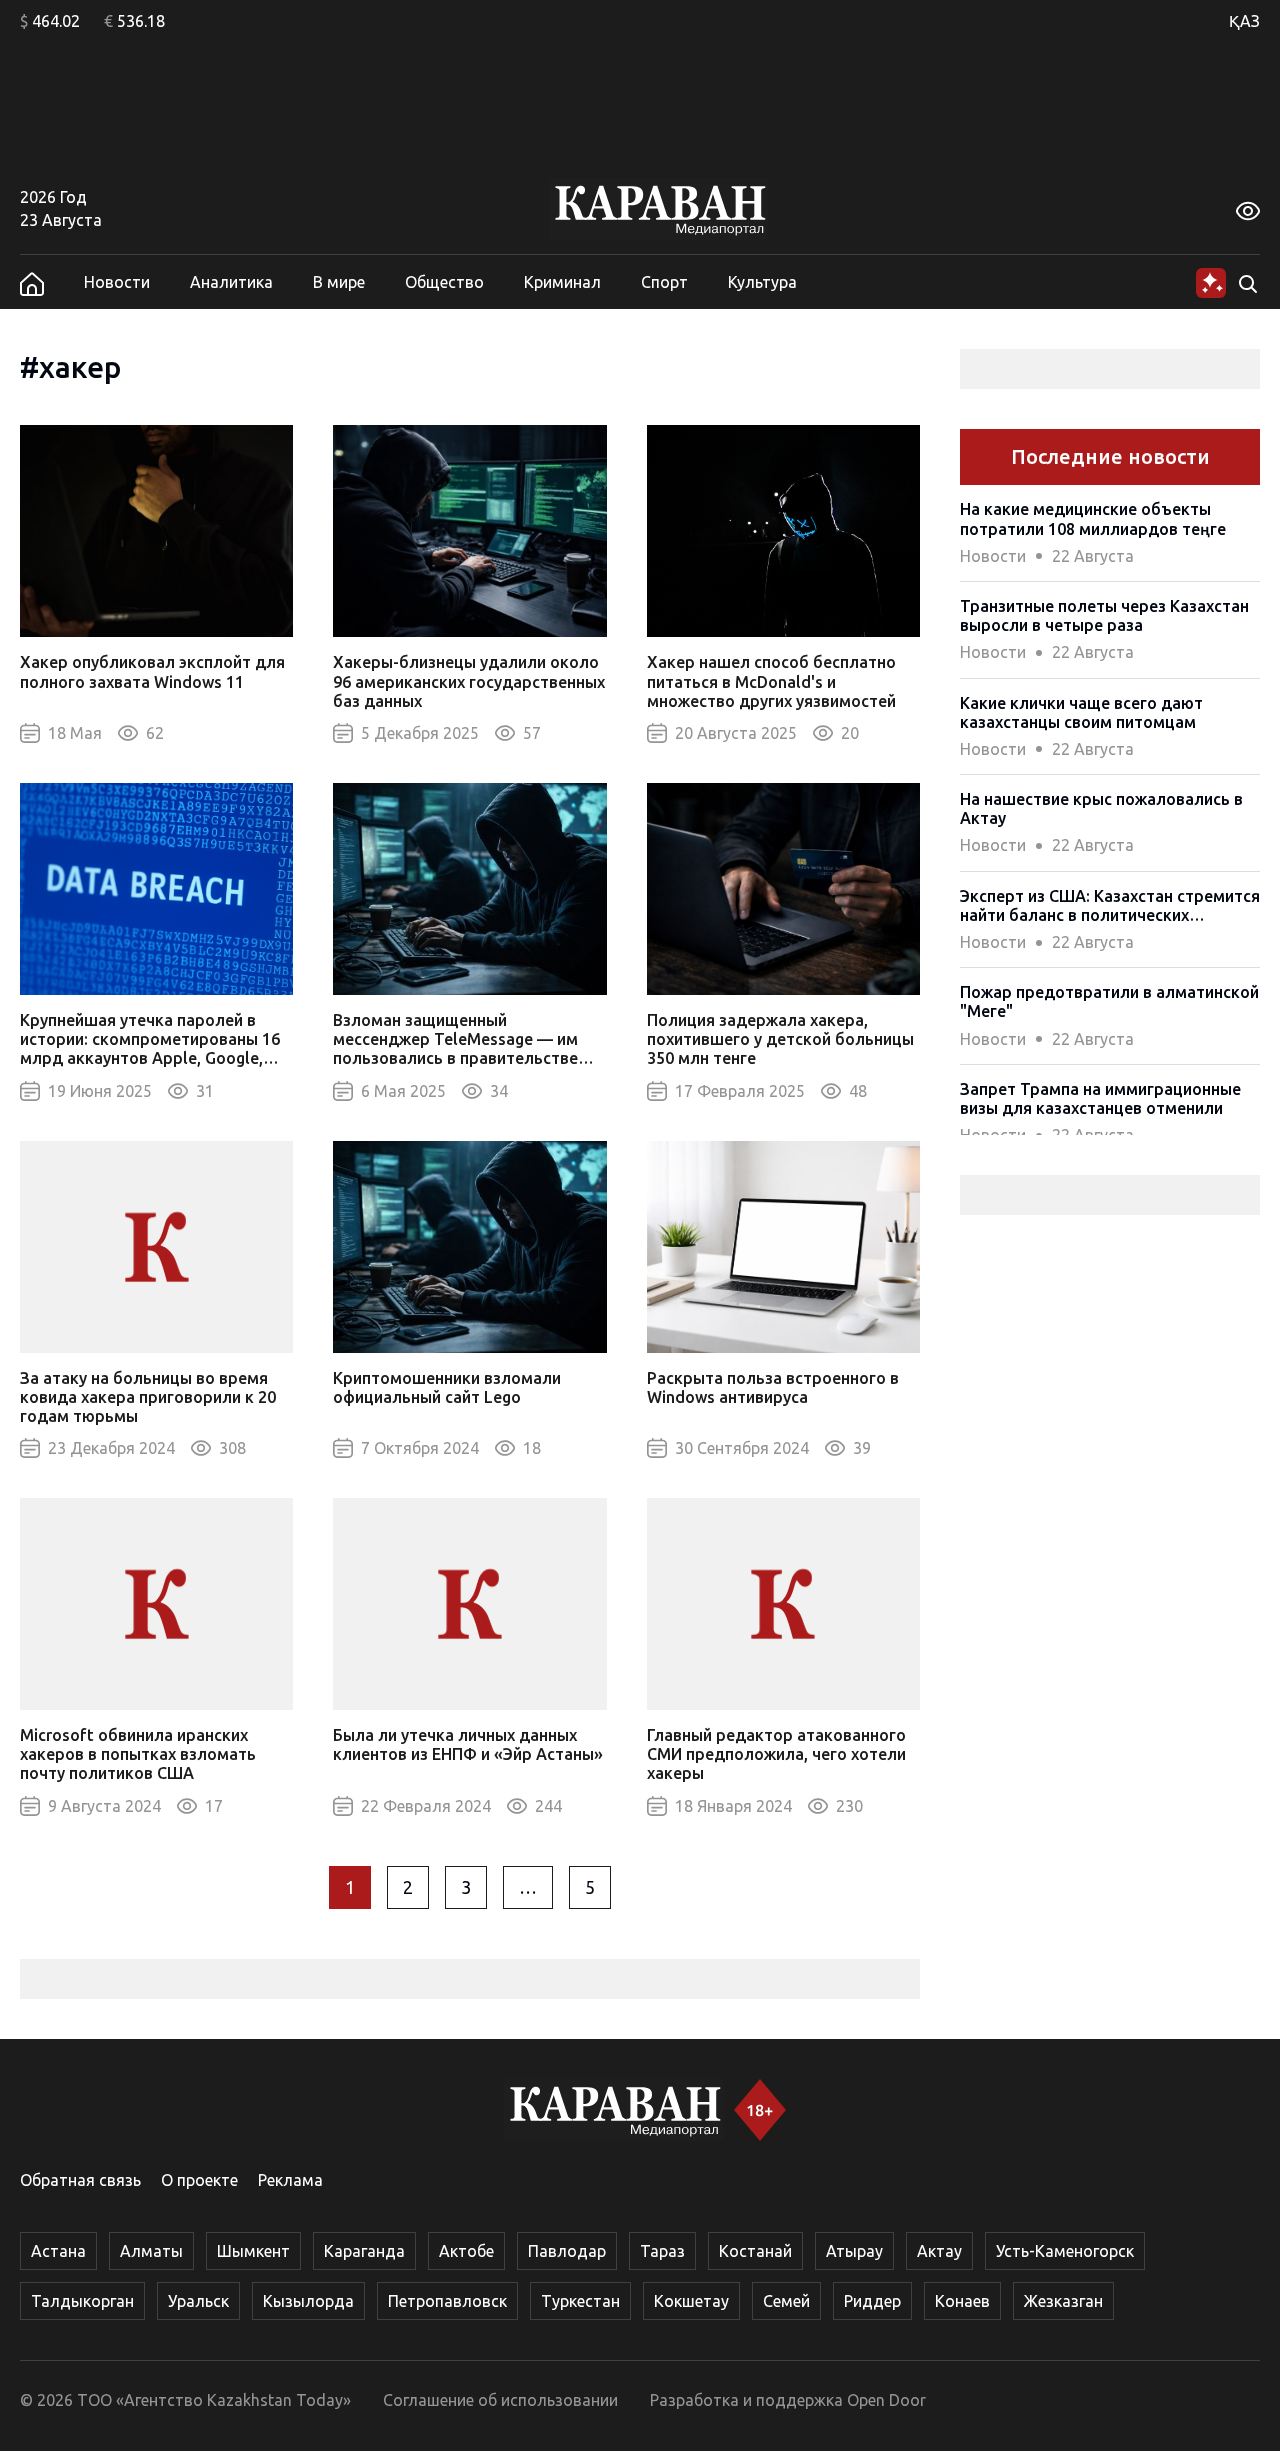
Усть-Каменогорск (1065, 2251)
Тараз (662, 2251)
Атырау (854, 2251)
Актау (939, 2251)
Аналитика (231, 282)
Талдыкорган (82, 2301)
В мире (339, 282)
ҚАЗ (1244, 21)
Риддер (872, 2301)
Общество (444, 282)
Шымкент (253, 2251)
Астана (58, 2251)
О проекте (199, 2180)
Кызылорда (308, 2301)
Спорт (664, 282)
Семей (786, 2301)
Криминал (562, 282)
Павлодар (567, 2251)
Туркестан (580, 2301)
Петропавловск (447, 2301)
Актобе (466, 2251)
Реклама (290, 2180)
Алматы (151, 2251)
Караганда (364, 2251)
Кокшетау (691, 2301)
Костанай (755, 2251)
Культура (762, 282)
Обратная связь (80, 2180)
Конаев (962, 2301)
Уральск (198, 2301)
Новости (117, 282)
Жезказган (1063, 2301)
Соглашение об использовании (500, 2400)
